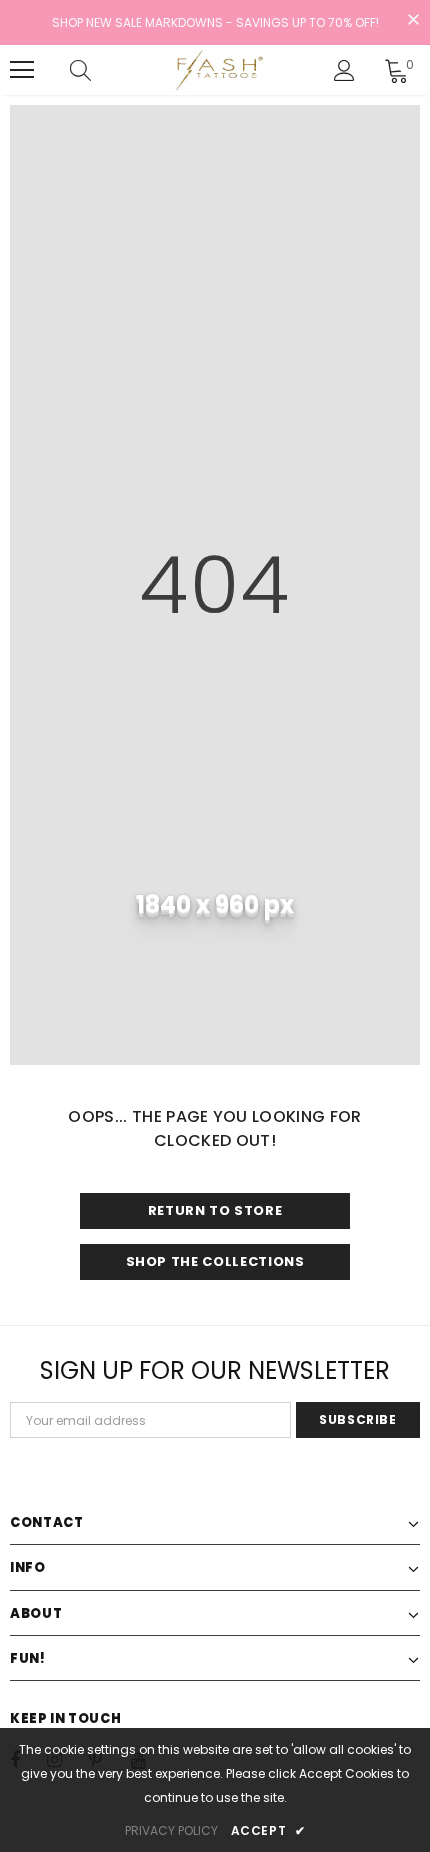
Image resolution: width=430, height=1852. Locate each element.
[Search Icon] (100, 70)
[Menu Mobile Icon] (22, 70)
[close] (413, 21)
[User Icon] (344, 70)
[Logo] (217, 70)
